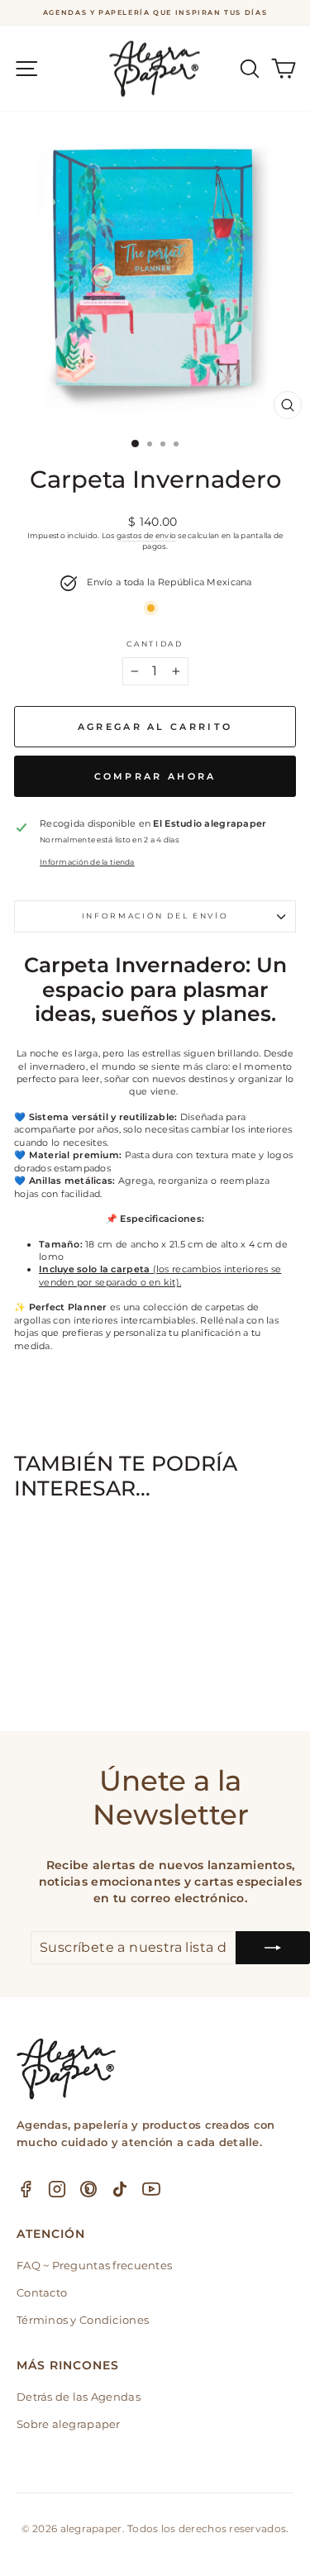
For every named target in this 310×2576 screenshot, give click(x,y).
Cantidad (155, 644)
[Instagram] (57, 2189)
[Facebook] (26, 2189)
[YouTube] (151, 2189)
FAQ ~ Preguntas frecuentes (94, 2265)
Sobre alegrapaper (69, 2424)
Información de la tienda (87, 862)
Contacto (42, 2292)
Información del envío (155, 916)
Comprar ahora (155, 776)
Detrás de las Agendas (79, 2397)
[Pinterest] (88, 2189)
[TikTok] (120, 2189)
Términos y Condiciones (83, 2320)
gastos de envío (146, 535)
